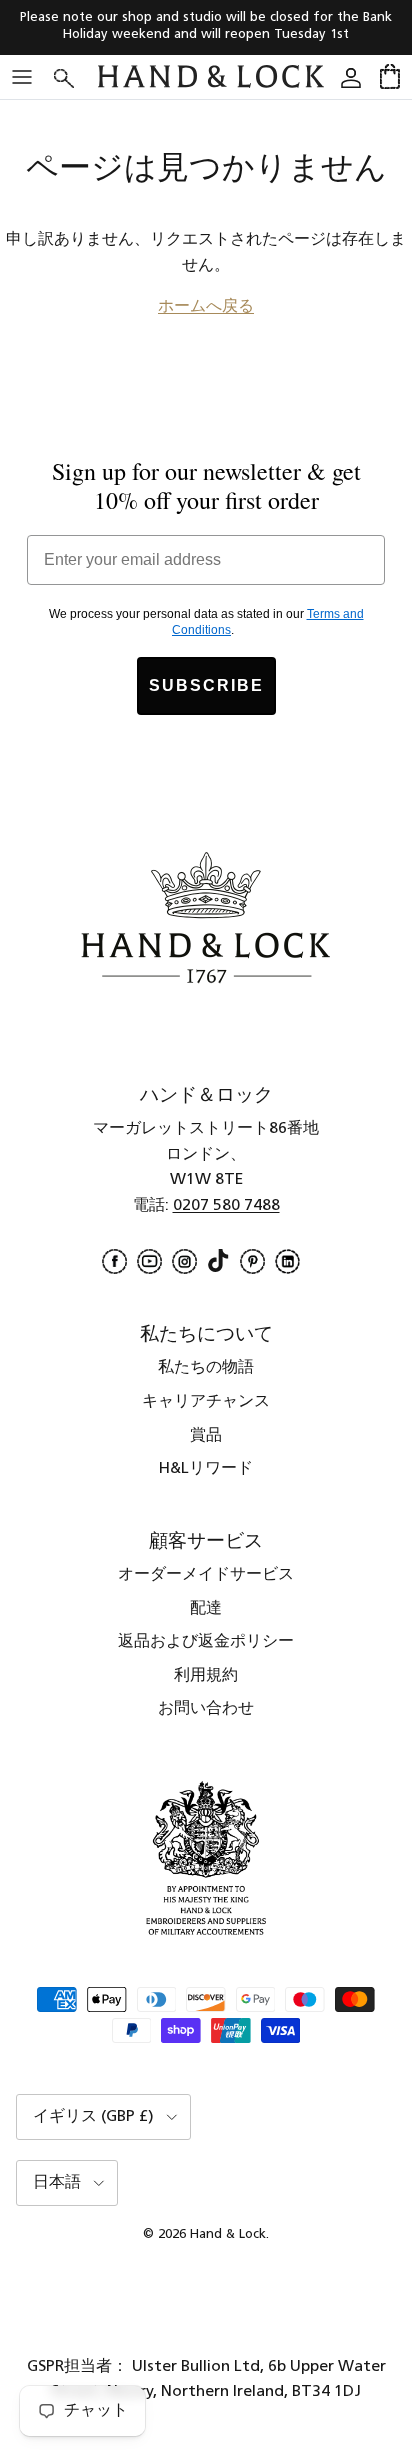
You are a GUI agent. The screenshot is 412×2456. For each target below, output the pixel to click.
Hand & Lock (228, 2234)
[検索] (76, 76)
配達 (206, 1609)
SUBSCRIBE (206, 685)
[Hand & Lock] (211, 76)
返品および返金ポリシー (206, 1642)
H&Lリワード (206, 1469)
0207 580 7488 (226, 1206)
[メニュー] (22, 77)
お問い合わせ (206, 1709)
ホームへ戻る (206, 307)
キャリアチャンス (206, 1402)
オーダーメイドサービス (206, 1575)
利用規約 (206, 1676)
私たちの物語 (206, 1368)
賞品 (206, 1436)
